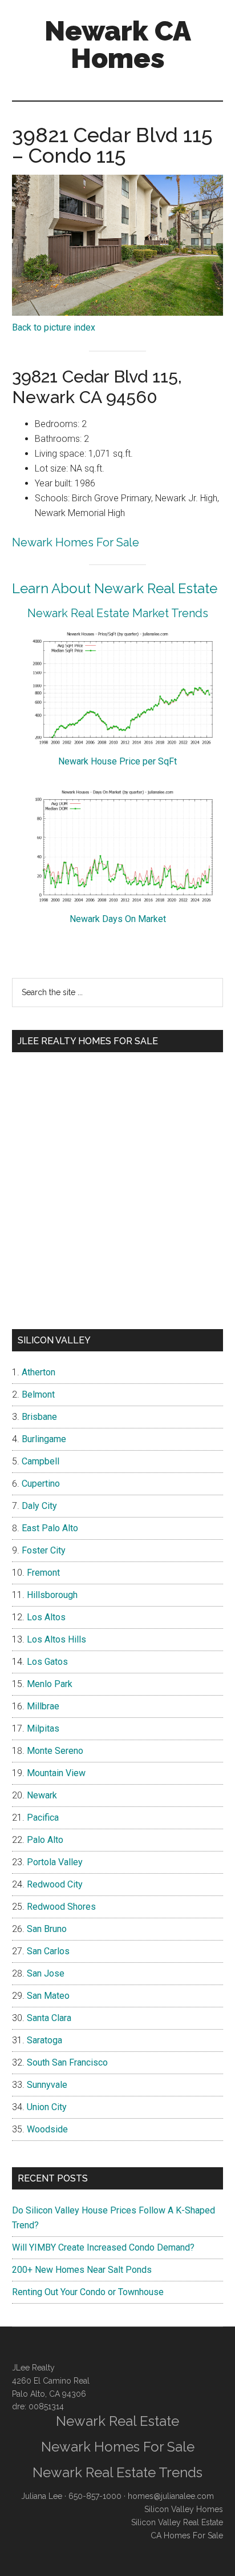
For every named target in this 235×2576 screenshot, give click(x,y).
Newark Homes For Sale (76, 542)
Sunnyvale (47, 2085)
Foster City (44, 1550)
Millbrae (43, 1706)
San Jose (46, 1973)
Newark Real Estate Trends (117, 2472)
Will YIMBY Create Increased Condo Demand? (103, 2247)
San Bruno (47, 1929)
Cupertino (41, 1484)
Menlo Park (50, 1684)
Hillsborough (52, 1595)
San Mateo (48, 1996)
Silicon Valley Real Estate (177, 2522)
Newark (42, 1795)
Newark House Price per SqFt (117, 761)
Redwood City (55, 1884)
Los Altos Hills (56, 1639)
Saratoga (44, 2040)
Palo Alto (45, 1840)
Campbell (40, 1461)
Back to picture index (54, 327)
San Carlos (48, 1951)
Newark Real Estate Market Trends (118, 613)
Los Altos (46, 1617)
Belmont (38, 1394)
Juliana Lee (42, 2496)
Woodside (47, 2129)
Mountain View (56, 1773)
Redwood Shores (61, 1907)
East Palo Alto (50, 1528)
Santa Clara (49, 2018)
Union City (47, 2107)
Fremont (43, 1573)
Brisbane (39, 1417)
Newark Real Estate (117, 2421)
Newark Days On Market (118, 919)
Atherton (39, 1372)
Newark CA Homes (118, 45)
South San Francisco (67, 2062)
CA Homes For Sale (187, 2535)
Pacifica (43, 1818)
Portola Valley (55, 1862)
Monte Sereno (55, 1751)
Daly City (39, 1506)
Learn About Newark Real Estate (115, 588)
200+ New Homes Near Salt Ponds (82, 2270)
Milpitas (43, 1728)
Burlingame (44, 1439)
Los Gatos (47, 1662)
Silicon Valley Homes (184, 2509)
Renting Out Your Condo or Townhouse (88, 2292)
